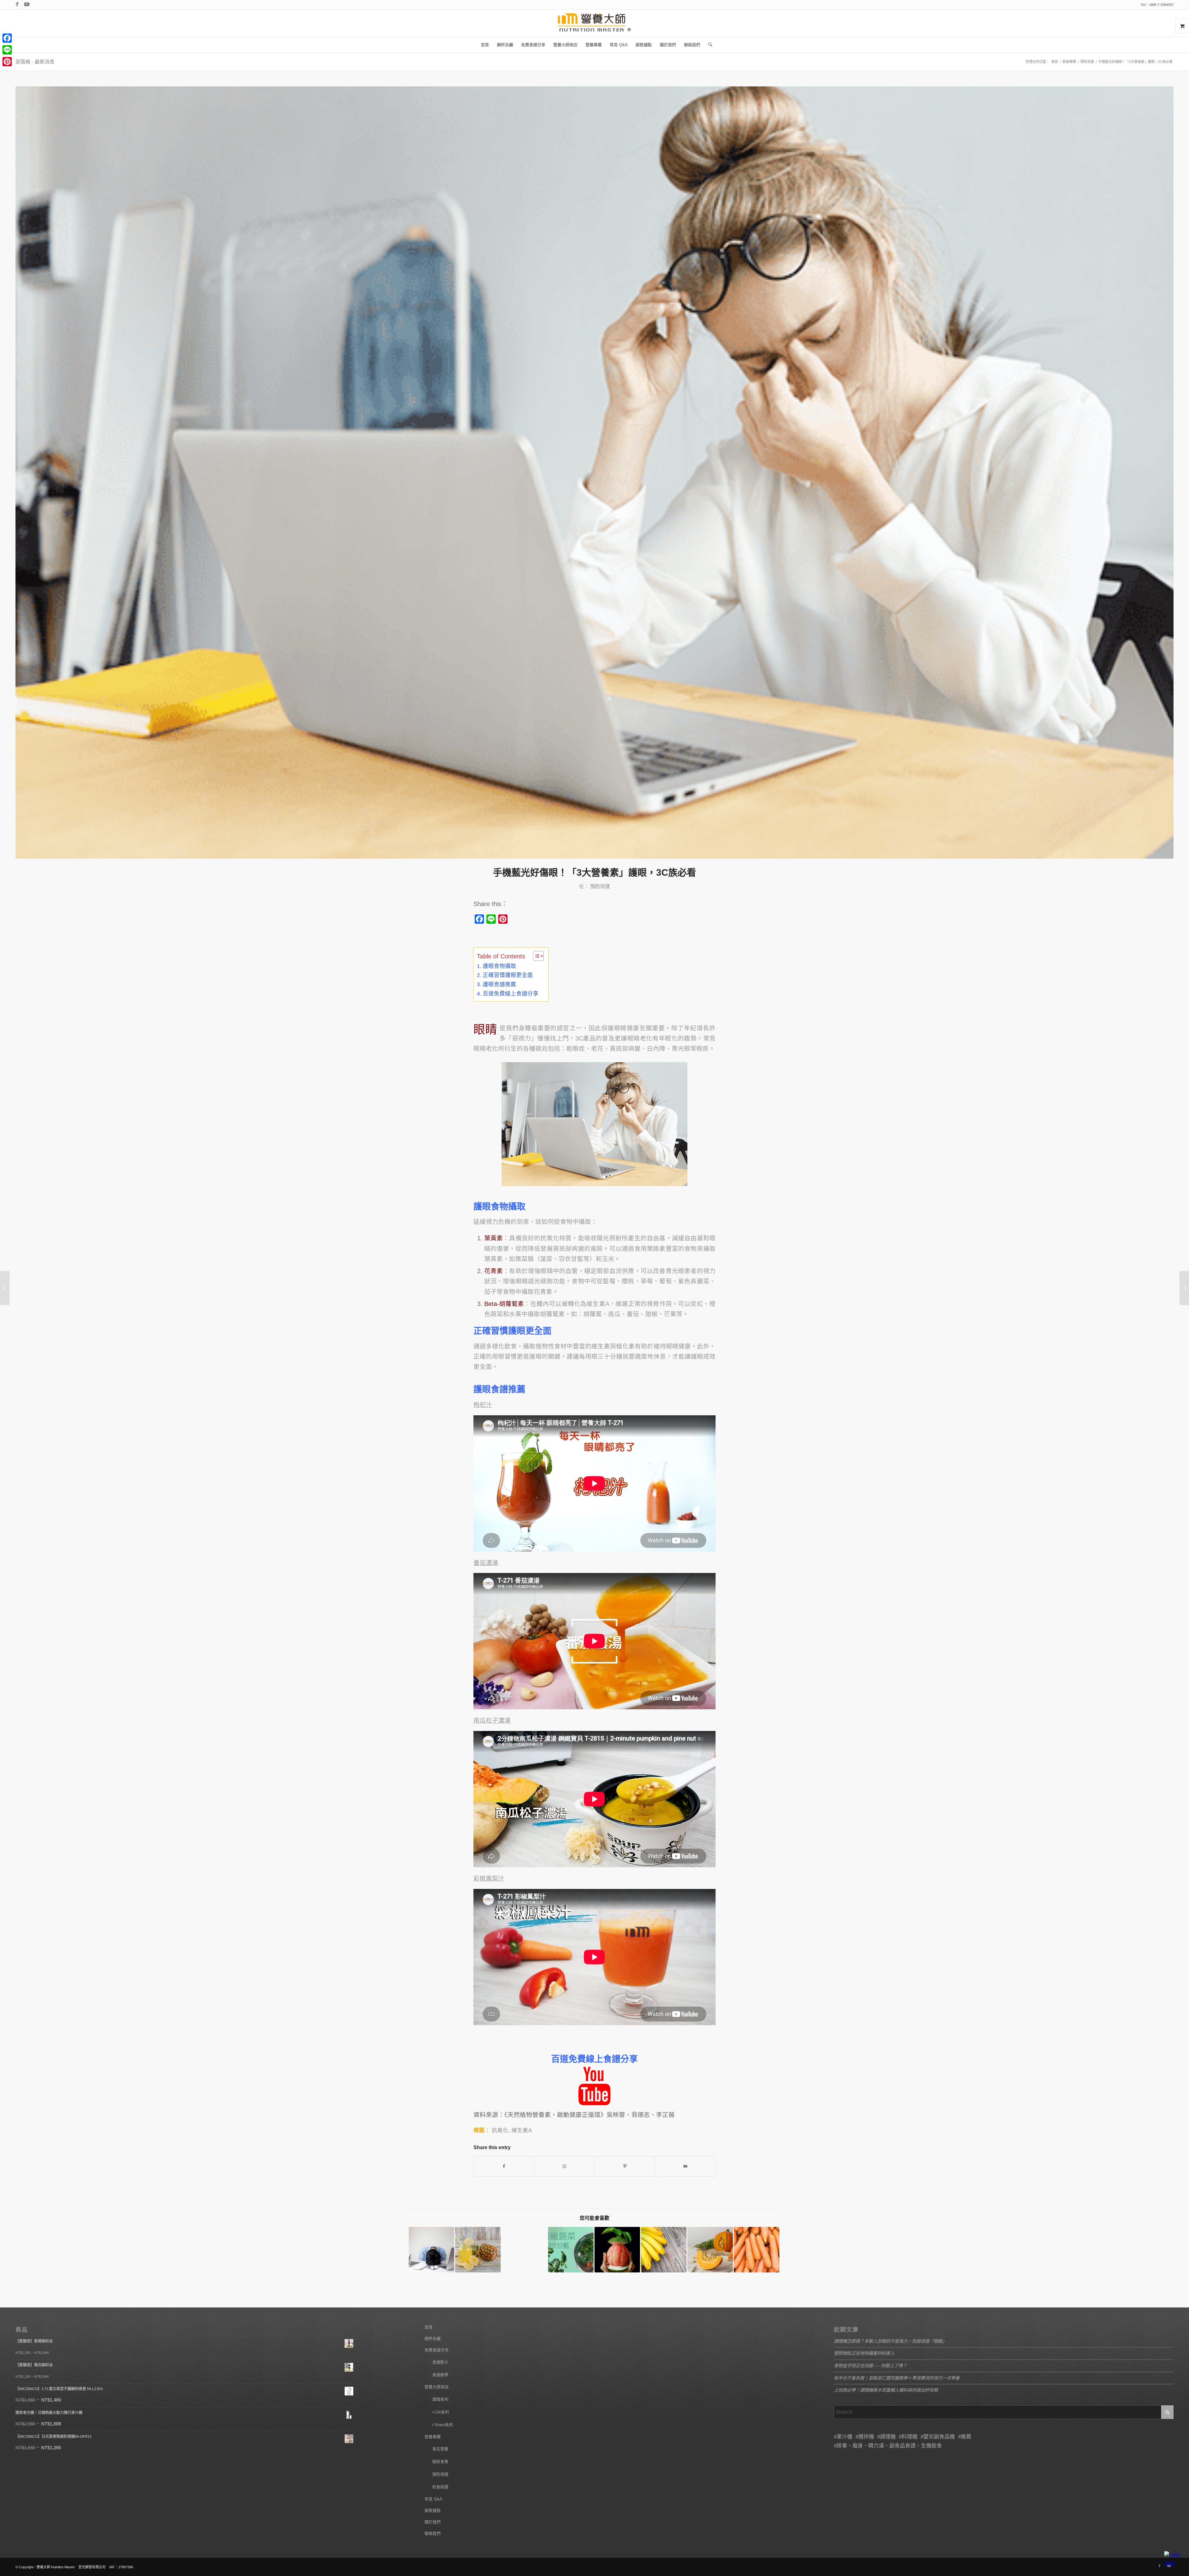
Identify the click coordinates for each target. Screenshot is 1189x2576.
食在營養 (440, 2449)
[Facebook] (7, 38)
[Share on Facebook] (504, 2166)
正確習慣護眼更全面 (508, 975)
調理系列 (440, 2399)
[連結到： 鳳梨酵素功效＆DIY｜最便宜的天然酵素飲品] (478, 2250)
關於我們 (433, 2522)
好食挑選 (440, 2487)
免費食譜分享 (437, 2350)
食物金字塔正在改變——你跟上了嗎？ (870, 2366)
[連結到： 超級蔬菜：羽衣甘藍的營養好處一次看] (571, 2250)
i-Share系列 (443, 2425)
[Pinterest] (7, 62)
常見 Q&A (433, 2499)
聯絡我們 (433, 2533)
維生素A (522, 2130)
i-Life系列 (441, 2412)
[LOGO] (594, 23)
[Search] (708, 45)
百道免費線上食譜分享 (511, 994)
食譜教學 (440, 2375)
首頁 (429, 2327)
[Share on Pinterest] (625, 2166)
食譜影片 (440, 2362)
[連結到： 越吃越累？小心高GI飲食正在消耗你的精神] (431, 2250)
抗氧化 (500, 2130)
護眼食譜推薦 (499, 984)
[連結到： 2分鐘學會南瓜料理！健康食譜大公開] (710, 2250)
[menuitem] (485, 45)
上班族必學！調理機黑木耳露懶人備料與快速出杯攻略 (886, 2390)
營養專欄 (433, 2437)
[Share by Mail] (685, 2166)
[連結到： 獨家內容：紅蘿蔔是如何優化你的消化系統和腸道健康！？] (757, 2250)
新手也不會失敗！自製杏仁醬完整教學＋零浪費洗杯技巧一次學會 (897, 2378)
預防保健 (600, 886)
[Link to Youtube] (27, 5)
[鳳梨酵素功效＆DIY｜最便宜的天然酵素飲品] (5, 1288)
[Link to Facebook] (17, 5)
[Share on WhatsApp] (564, 2166)
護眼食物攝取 (499, 966)
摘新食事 (440, 2462)
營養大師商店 (437, 2387)
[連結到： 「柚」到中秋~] (617, 2250)
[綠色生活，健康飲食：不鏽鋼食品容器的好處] (1184, 1288)
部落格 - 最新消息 (35, 62)
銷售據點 (433, 2510)
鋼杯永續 (433, 2339)
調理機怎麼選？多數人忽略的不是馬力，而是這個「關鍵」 (890, 2341)
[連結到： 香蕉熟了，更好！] (664, 2250)
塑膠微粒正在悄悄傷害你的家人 (864, 2353)
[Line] (7, 50)
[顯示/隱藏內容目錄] (535, 956)
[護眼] (594, 473)
